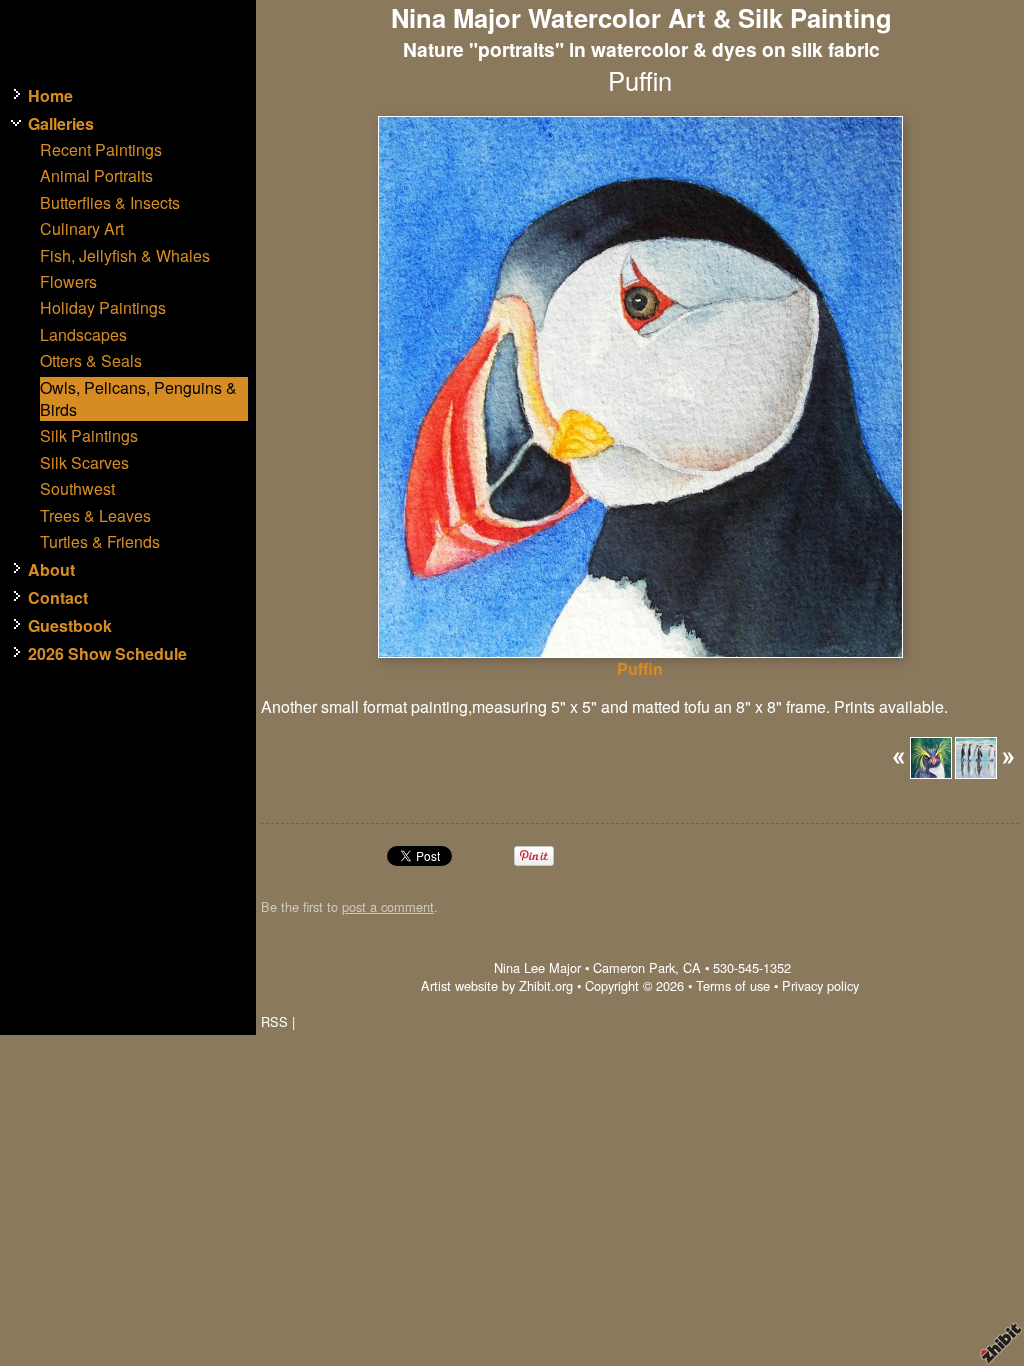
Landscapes (83, 335)
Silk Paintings (89, 436)
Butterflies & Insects (110, 203)
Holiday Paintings (103, 308)
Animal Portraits (96, 176)
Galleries (61, 124)
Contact (58, 598)
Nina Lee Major (537, 967)
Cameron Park (634, 967)
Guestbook (70, 626)
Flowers (68, 282)
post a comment (388, 906)
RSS (274, 1021)
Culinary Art (82, 229)
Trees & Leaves (95, 516)
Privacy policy (820, 985)
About (51, 570)
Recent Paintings (101, 150)
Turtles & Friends (100, 542)
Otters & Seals (91, 361)
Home (50, 96)
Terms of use (733, 985)
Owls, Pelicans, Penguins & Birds (138, 399)
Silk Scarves (84, 463)
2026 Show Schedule (107, 654)
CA (692, 967)
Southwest (77, 489)
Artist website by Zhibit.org (497, 985)
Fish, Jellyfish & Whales (125, 256)
